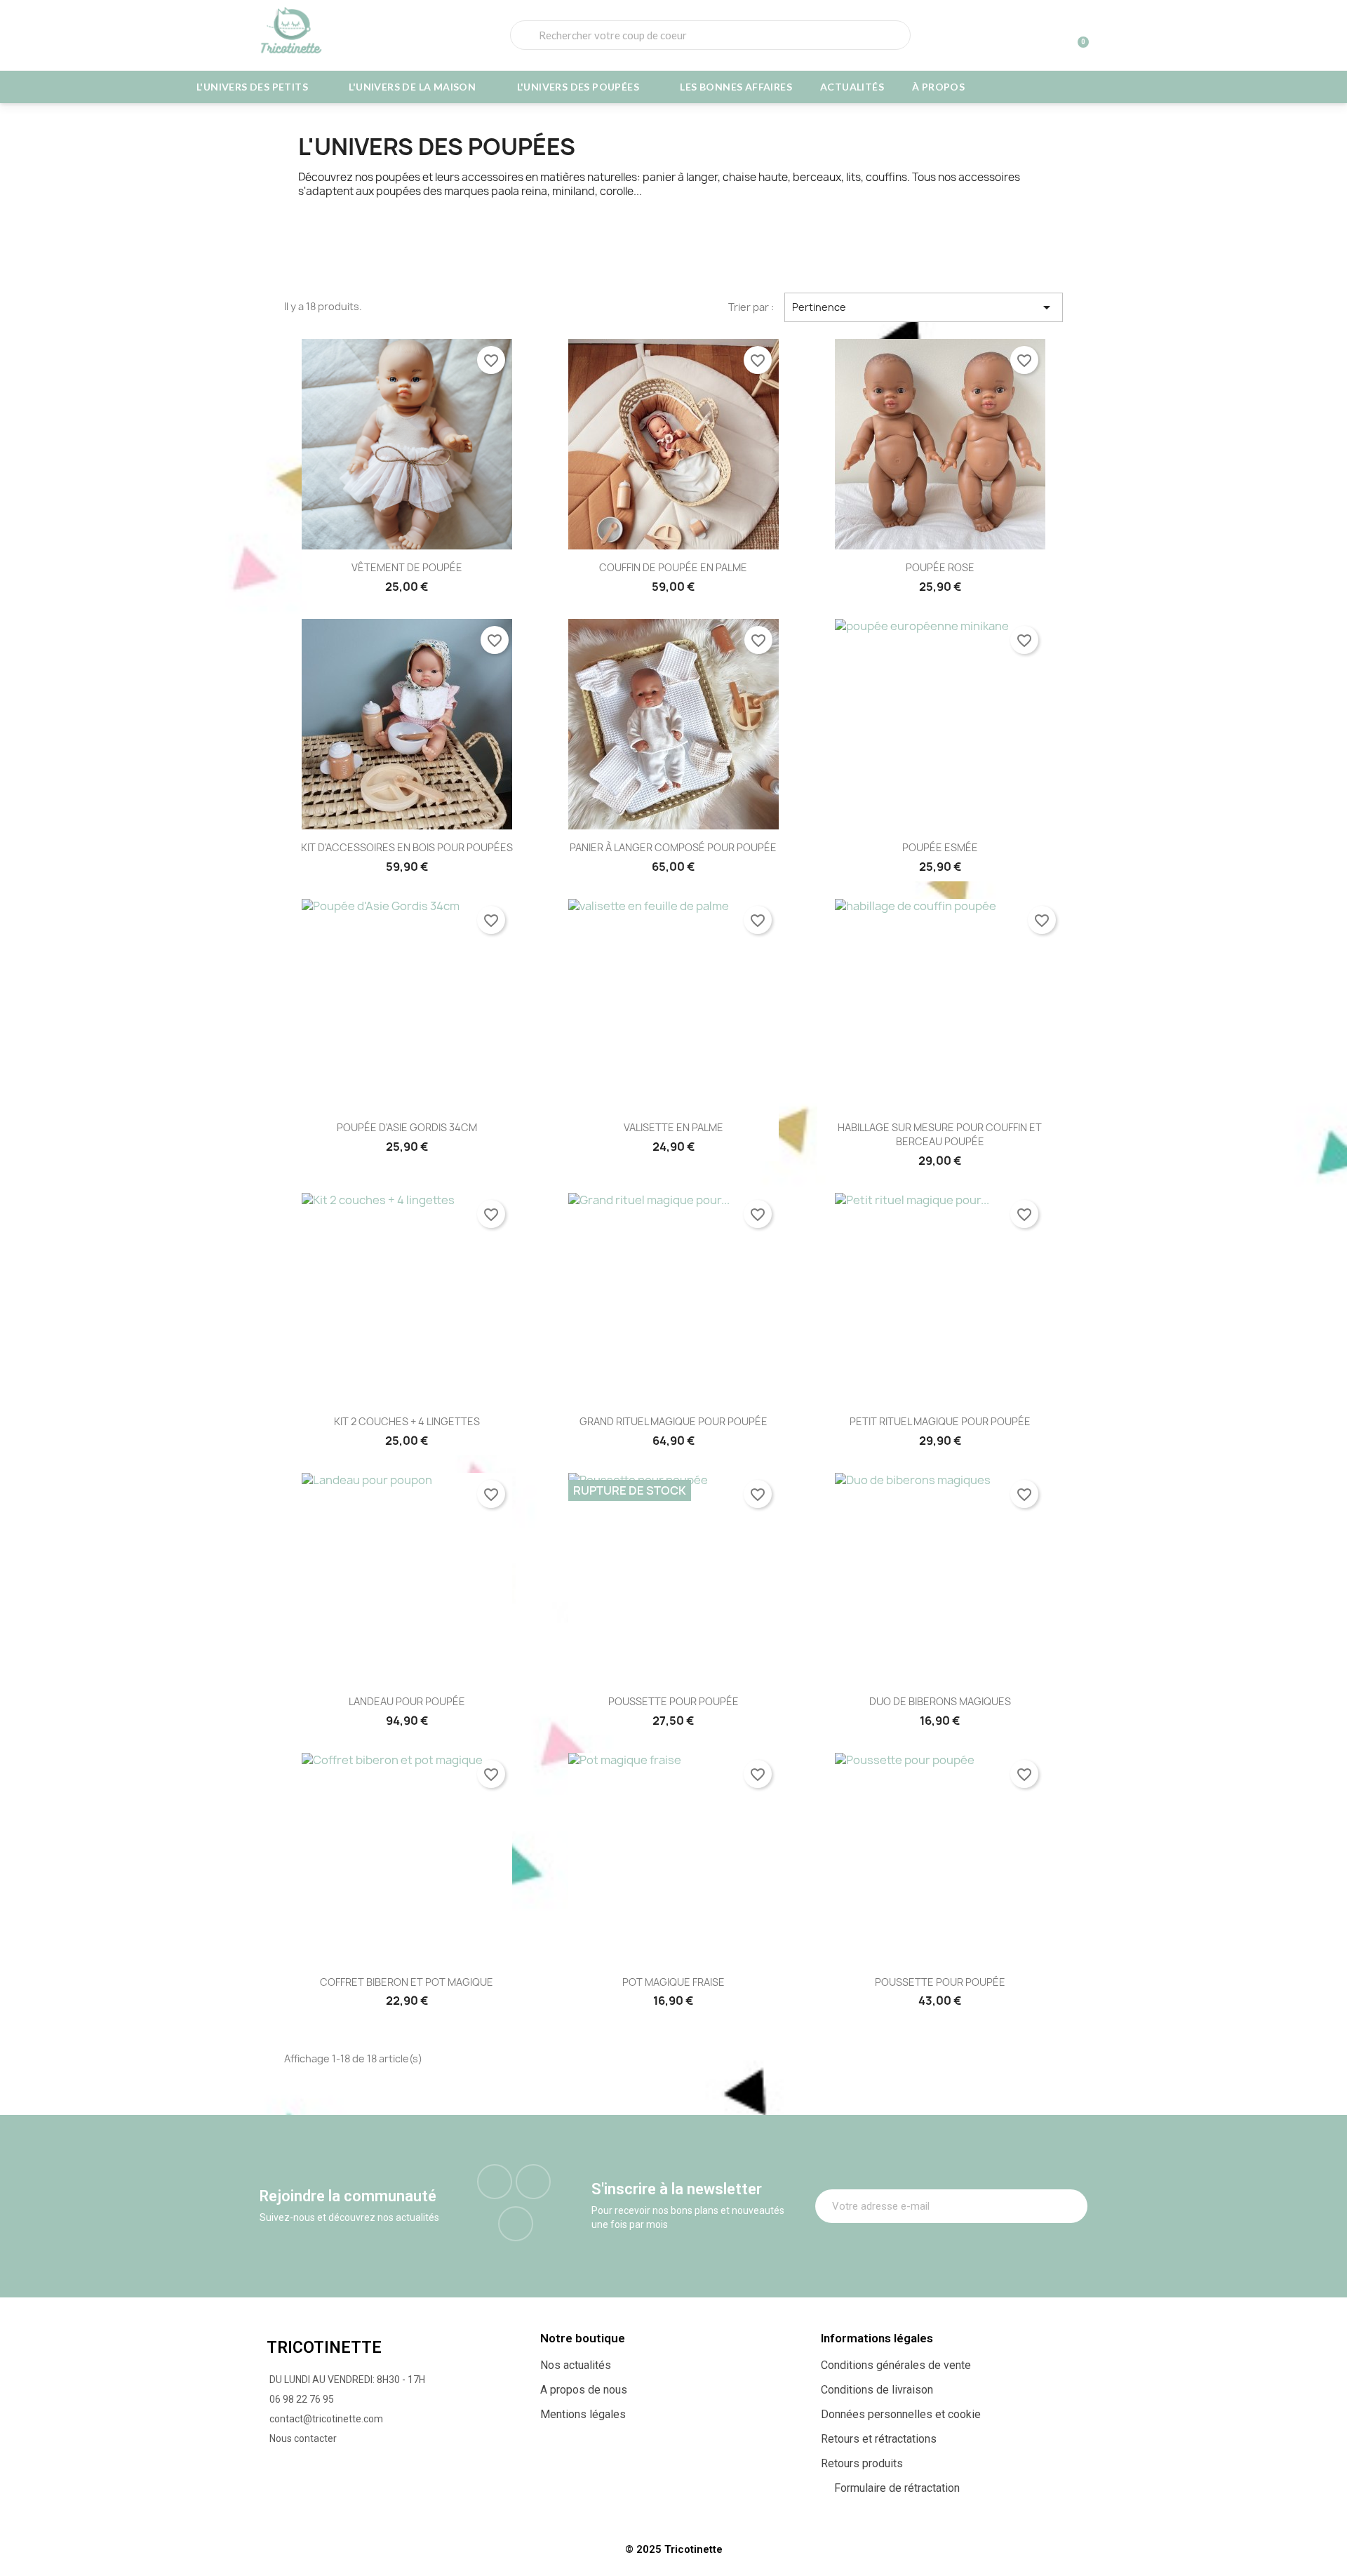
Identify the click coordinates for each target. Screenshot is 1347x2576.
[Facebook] (495, 2182)
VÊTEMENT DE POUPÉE (407, 567)
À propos (938, 87)
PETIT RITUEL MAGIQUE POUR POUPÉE (940, 1421)
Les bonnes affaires (736, 87)
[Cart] (1077, 35)
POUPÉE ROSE (940, 567)
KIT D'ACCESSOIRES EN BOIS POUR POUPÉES (407, 847)
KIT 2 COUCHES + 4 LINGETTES (407, 1421)
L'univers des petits (252, 87)
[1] (1069, 2206)
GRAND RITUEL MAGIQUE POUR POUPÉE (673, 1421)
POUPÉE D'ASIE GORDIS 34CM (407, 1127)
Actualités (852, 87)
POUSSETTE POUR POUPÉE (673, 1701)
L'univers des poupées (578, 87)
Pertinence (924, 307)
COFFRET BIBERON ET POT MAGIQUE (407, 1982)
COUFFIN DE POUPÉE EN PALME (673, 567)
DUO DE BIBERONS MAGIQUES (940, 1701)
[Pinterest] (516, 2224)
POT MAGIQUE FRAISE (673, 1982)
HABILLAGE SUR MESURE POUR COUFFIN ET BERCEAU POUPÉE (940, 1134)
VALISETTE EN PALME (673, 1127)
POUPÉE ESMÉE (940, 847)
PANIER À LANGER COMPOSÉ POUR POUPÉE (673, 847)
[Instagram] (533, 2182)
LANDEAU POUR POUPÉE (407, 1701)
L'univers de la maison (412, 87)
